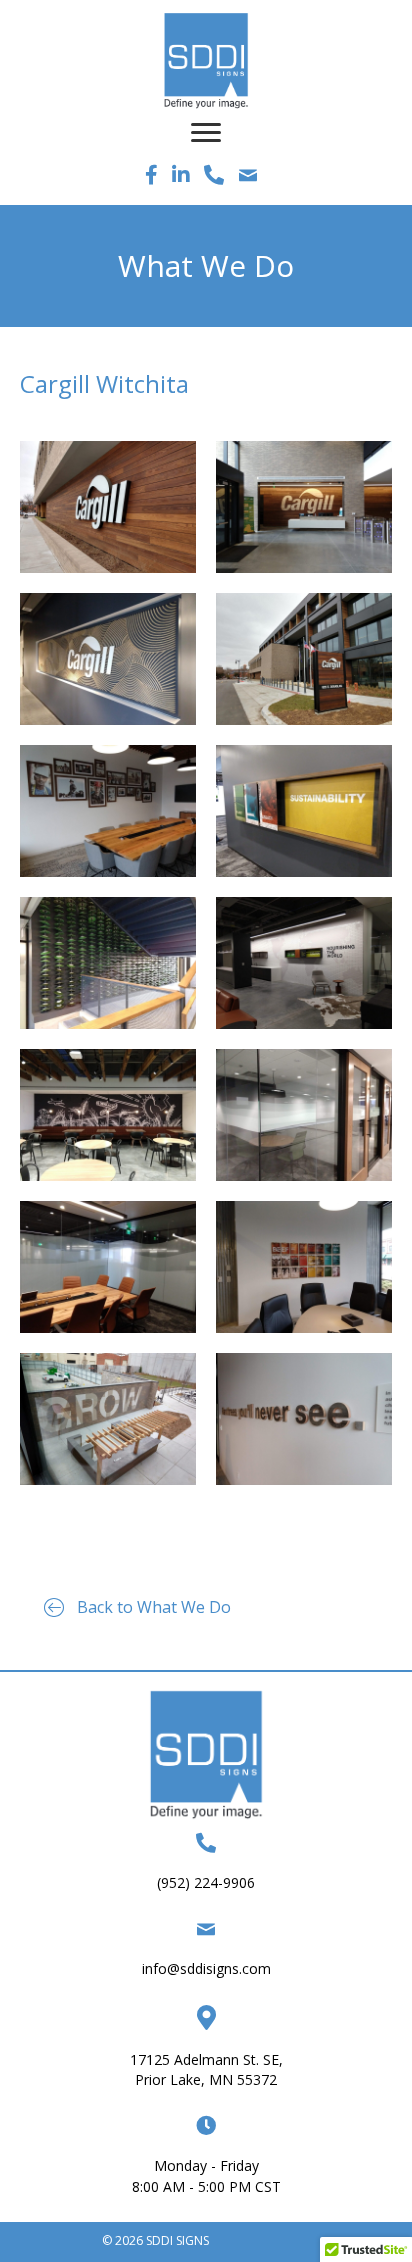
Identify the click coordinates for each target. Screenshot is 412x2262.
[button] (137, 1607)
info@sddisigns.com (206, 1968)
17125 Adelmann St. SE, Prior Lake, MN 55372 (206, 2069)
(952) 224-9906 (206, 1882)
